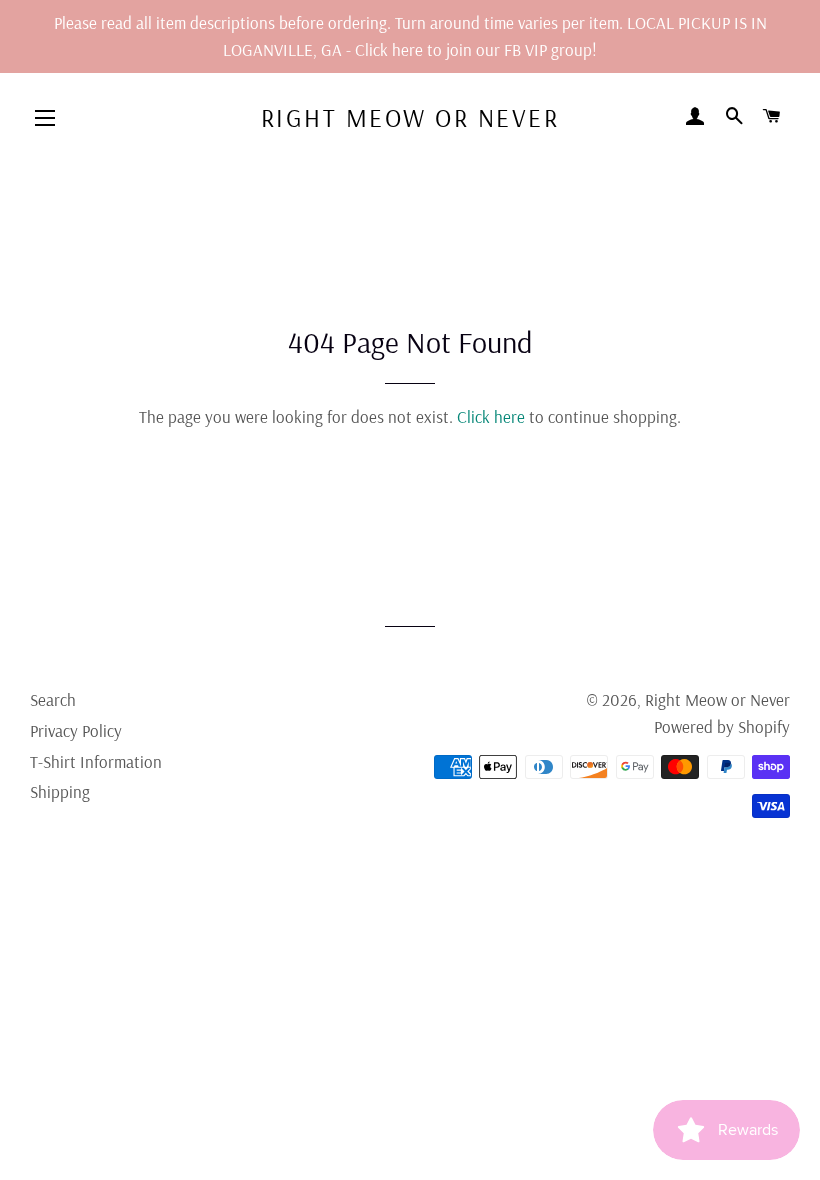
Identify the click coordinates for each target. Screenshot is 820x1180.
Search (53, 699)
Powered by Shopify (722, 726)
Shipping (60, 791)
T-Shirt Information (96, 761)
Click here (491, 416)
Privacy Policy (76, 730)
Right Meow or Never (410, 117)
